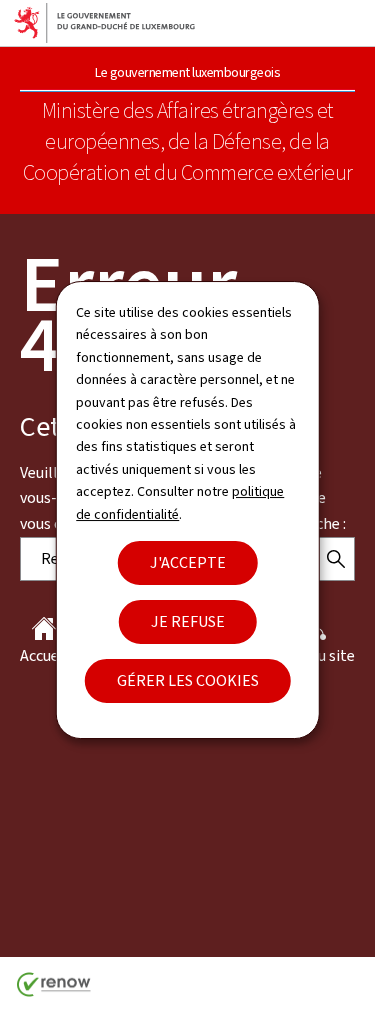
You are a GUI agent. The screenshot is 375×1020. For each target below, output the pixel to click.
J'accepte (188, 562)
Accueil (44, 655)
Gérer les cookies (188, 680)
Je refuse (188, 621)
